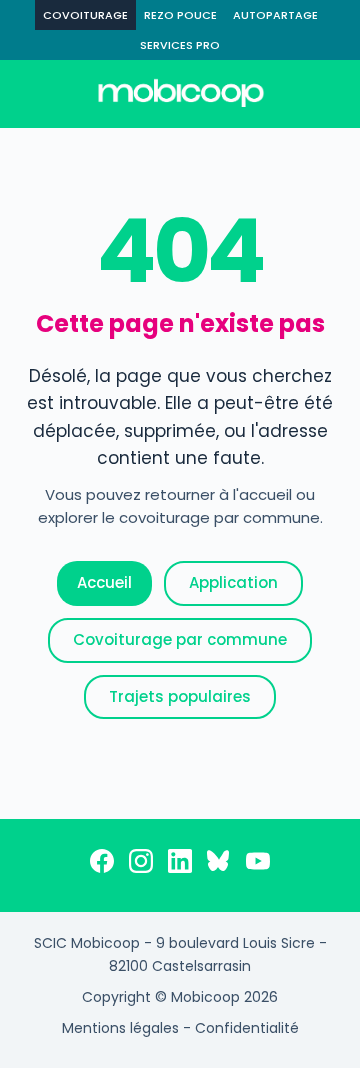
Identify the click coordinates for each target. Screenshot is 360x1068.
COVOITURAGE (85, 15)
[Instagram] (141, 865)
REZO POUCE (180, 15)
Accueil (104, 582)
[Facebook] (102, 865)
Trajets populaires (180, 696)
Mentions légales (120, 1028)
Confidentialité (247, 1028)
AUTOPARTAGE (275, 15)
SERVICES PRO (180, 45)
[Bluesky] (219, 865)
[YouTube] (258, 865)
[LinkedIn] (180, 865)
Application (233, 582)
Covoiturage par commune (180, 639)
